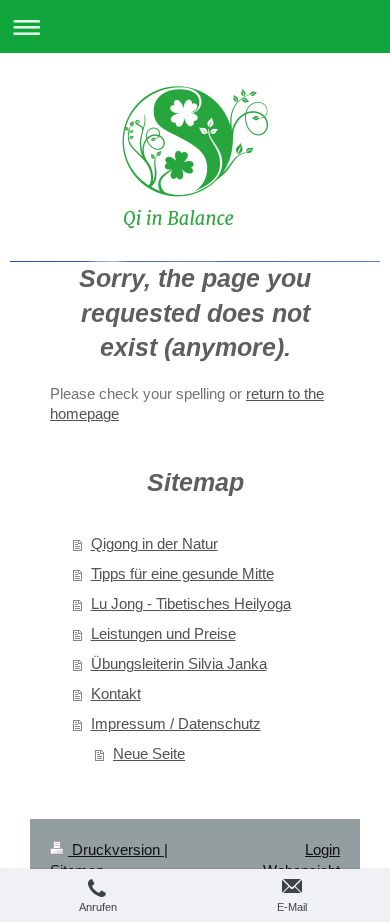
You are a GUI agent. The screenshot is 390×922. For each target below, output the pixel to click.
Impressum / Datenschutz (176, 723)
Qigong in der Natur (154, 543)
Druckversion (116, 849)
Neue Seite (149, 753)
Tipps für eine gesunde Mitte (182, 573)
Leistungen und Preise (163, 633)
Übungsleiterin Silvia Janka (179, 663)
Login (322, 849)
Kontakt (116, 693)
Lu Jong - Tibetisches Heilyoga (191, 603)
